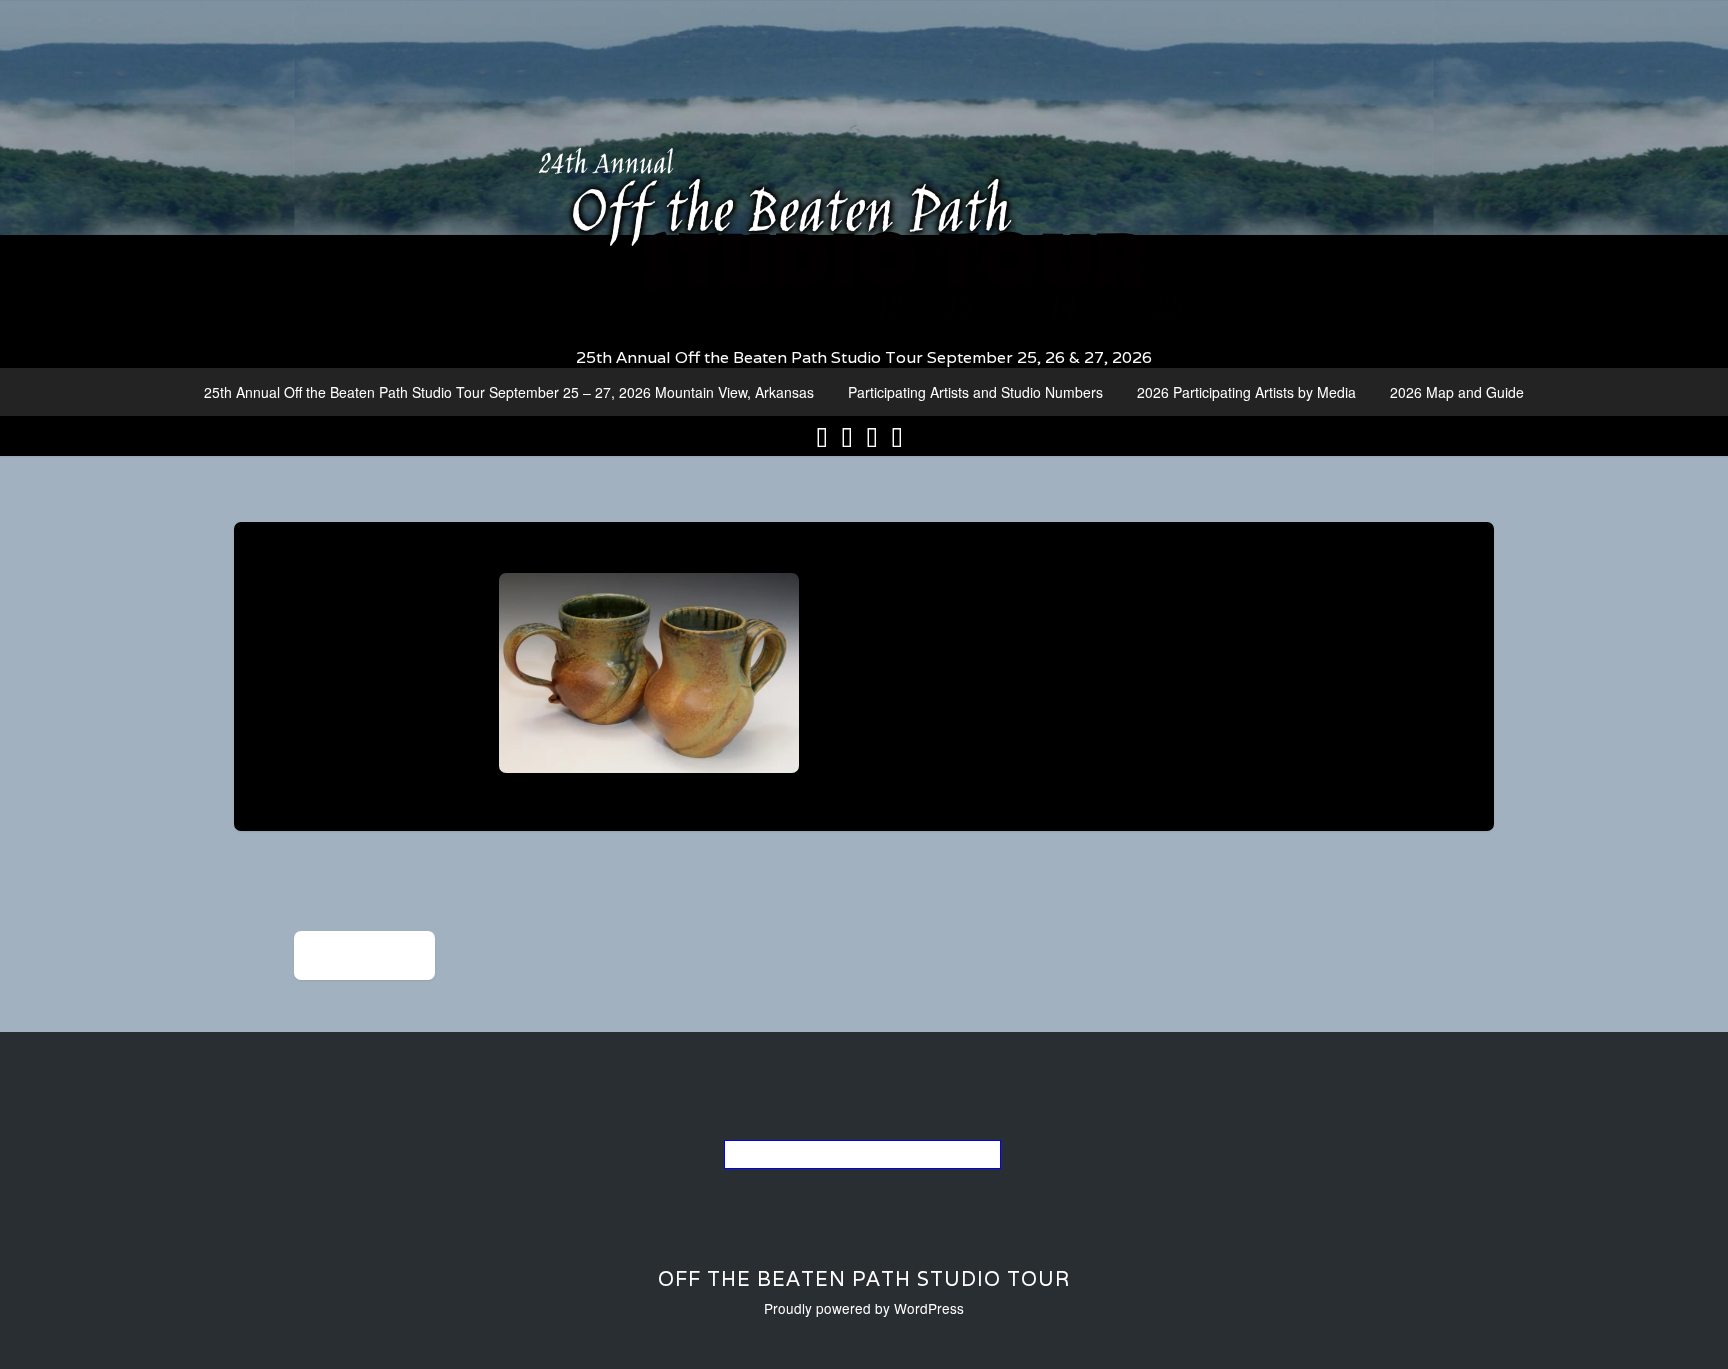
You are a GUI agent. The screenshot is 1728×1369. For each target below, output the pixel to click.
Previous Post (364, 956)
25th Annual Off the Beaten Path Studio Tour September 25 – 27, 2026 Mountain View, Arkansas (509, 392)
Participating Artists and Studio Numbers (975, 392)
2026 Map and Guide (1457, 392)
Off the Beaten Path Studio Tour (864, 1279)
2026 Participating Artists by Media (1246, 392)
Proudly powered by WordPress (864, 1308)
